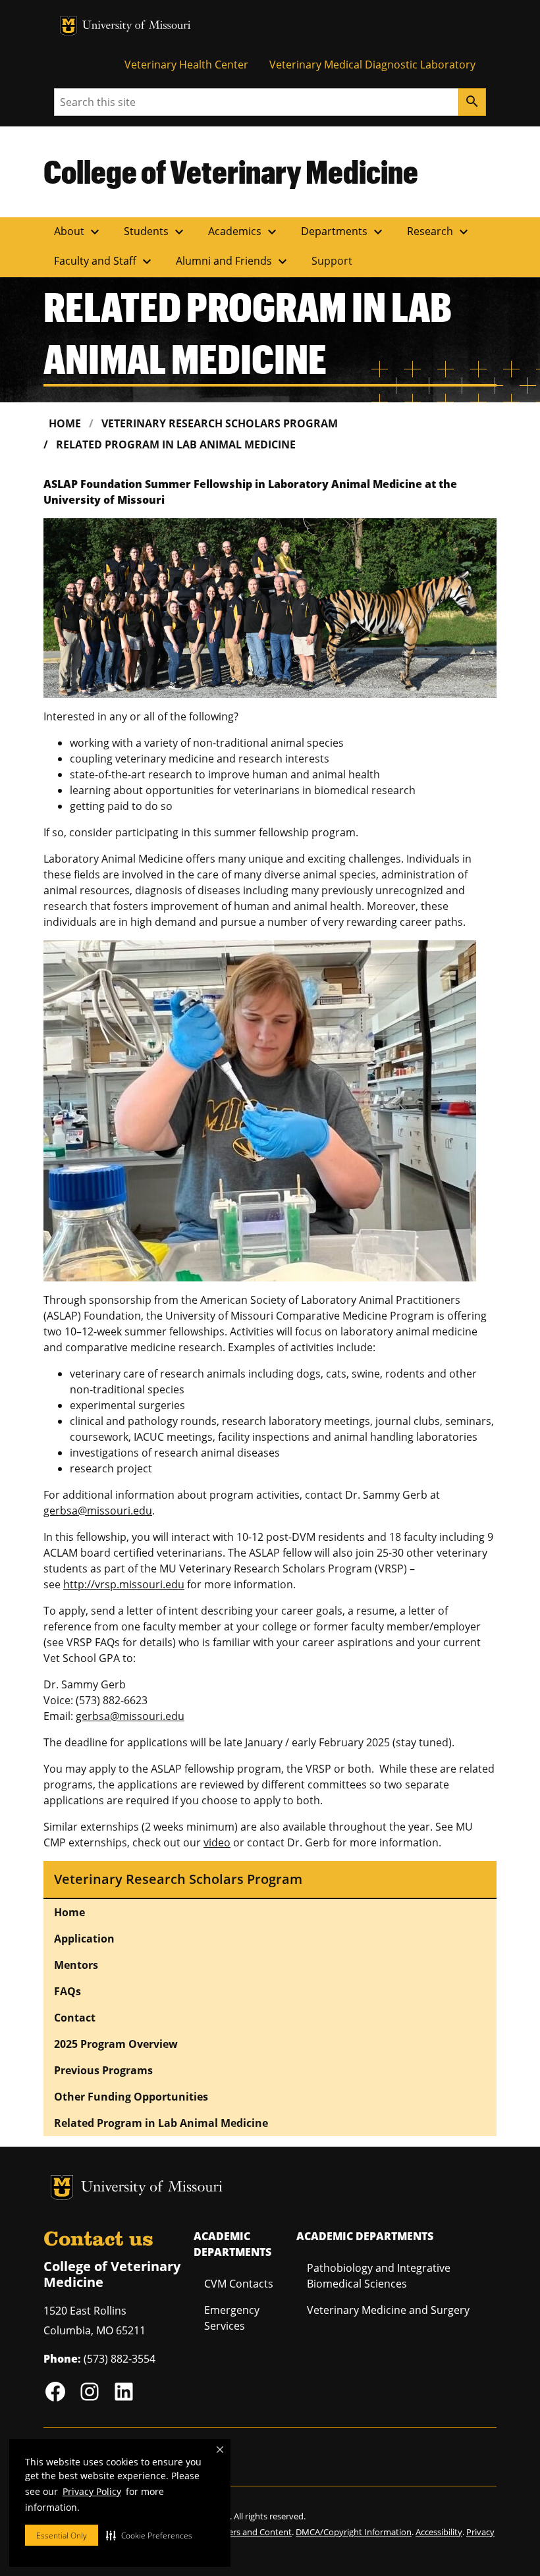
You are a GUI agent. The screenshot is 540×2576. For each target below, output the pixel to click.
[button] (149, 2535)
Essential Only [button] (62, 2536)
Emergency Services (232, 2318)
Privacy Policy (92, 2491)
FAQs (67, 1991)
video (217, 1842)
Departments (343, 232)
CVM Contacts (239, 2284)
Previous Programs (103, 2070)
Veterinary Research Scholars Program (220, 423)
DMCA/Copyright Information (354, 2532)
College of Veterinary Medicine (231, 171)
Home (65, 423)
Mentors (76, 1965)
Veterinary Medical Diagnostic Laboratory (372, 65)
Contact (75, 2018)
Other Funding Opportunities (131, 2097)
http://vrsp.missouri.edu (124, 1584)
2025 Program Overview (116, 2044)
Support (332, 261)
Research (439, 232)
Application (84, 1939)
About (78, 232)
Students (155, 232)
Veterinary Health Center (186, 65)
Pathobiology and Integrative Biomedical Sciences (379, 2276)
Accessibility (439, 2532)
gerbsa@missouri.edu (98, 1511)
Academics (244, 232)
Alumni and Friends (233, 261)
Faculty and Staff (104, 261)
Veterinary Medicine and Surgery (388, 2310)
